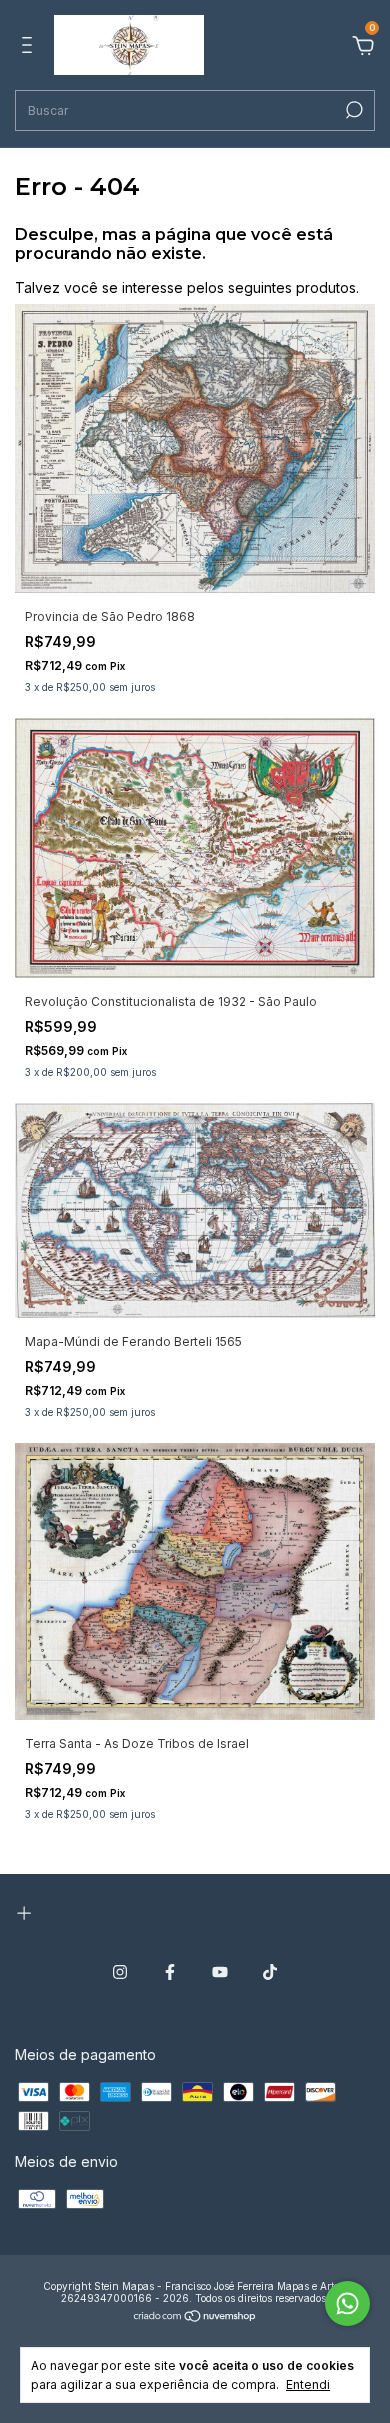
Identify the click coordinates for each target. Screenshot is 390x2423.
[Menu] (30, 47)
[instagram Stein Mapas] (120, 1972)
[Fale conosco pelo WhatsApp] (347, 2303)
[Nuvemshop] (195, 2317)
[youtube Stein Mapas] (220, 1972)
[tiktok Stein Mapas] (270, 1972)
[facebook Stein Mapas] (170, 1972)
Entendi (308, 2384)
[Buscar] (352, 110)
